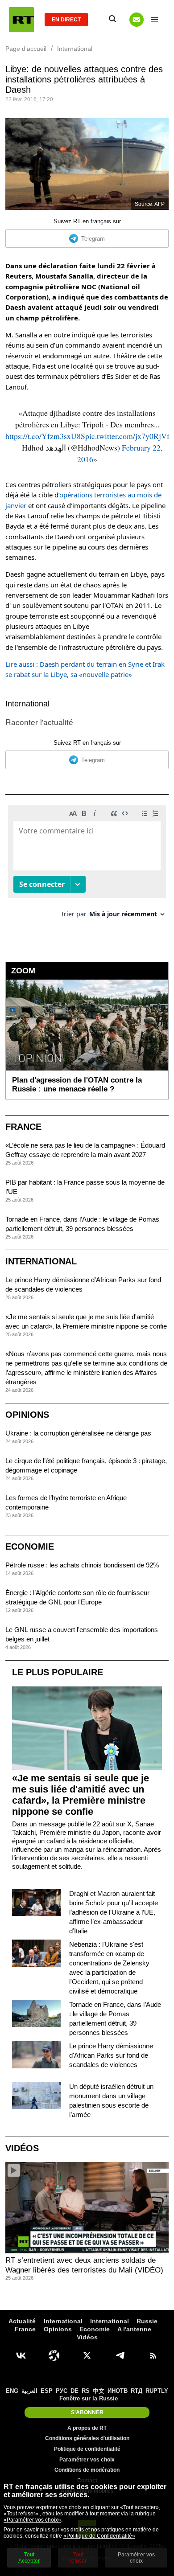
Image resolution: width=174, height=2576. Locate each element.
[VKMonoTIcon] (21, 2355)
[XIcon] (87, 2355)
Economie (30, 1546)
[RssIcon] (153, 2355)
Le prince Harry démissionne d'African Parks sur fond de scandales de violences (111, 2055)
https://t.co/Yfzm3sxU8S (45, 436)
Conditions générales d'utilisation (87, 2438)
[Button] (137, 20)
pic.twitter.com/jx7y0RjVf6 (129, 436)
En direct (66, 20)
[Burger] (154, 20)
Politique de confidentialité (87, 2449)
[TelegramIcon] (120, 2355)
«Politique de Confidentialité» (99, 2536)
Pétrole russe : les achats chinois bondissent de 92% (82, 1565)
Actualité (22, 2321)
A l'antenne (134, 2329)
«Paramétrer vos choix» (32, 2520)
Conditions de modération (87, 2470)
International (27, 704)
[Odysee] (54, 2355)
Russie (147, 2321)
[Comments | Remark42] (87, 865)
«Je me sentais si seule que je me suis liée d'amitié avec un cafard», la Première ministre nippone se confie (81, 1795)
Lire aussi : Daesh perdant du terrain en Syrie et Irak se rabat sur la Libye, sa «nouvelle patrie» (85, 669)
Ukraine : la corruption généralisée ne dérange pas (78, 1433)
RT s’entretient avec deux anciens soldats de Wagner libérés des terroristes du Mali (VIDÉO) (84, 2265)
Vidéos (22, 2148)
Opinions (27, 1415)
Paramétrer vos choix (87, 2460)
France (23, 1127)
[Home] (21, 20)
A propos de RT (87, 2428)
